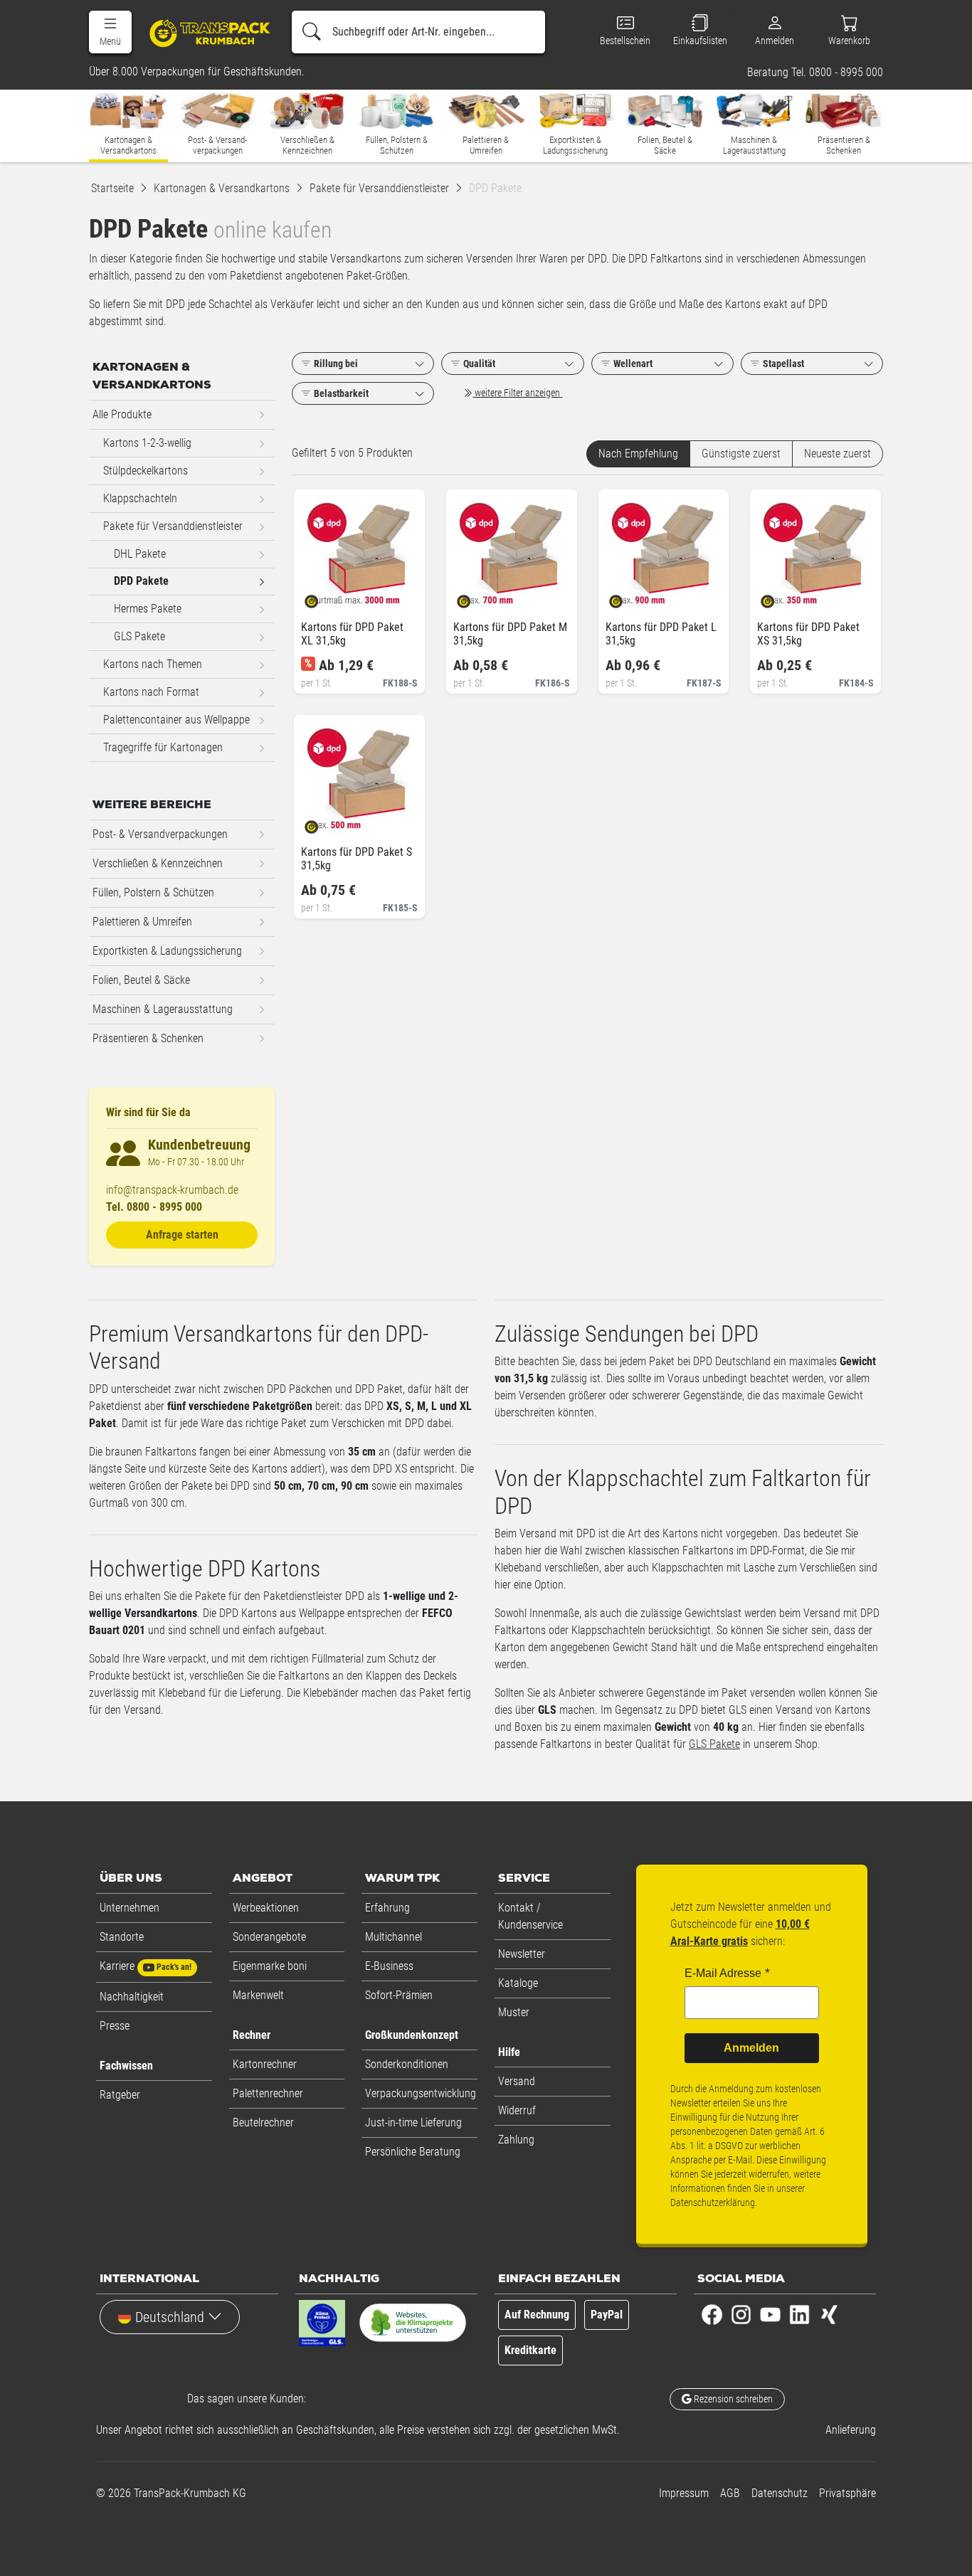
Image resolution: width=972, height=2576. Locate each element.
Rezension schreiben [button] (732, 2399)
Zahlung (516, 2140)
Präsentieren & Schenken (148, 1038)
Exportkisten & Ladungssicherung (167, 951)
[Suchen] (312, 32)
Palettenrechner (268, 2093)
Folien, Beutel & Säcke (141, 980)
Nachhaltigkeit (132, 1997)
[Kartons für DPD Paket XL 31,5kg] (323, 597)
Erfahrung (387, 1908)
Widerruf (517, 2110)
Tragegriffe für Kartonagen (163, 747)
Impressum (684, 2493)
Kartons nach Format (151, 692)
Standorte (122, 1937)
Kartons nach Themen (153, 664)
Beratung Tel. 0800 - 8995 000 (815, 73)
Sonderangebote (269, 1937)
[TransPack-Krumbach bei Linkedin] (799, 2314)
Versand (517, 2081)
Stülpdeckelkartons (146, 471)
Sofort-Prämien (399, 1995)
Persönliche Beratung (413, 2152)
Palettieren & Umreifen (142, 922)
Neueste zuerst (838, 454)
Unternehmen (130, 1908)
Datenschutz (780, 2493)
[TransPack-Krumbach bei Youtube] (770, 2314)
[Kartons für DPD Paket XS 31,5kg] (780, 597)
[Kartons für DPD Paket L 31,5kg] (628, 597)
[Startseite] (204, 33)
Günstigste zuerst (741, 454)
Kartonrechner (265, 2064)
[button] (110, 32)
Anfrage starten (182, 1235)
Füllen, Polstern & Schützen (153, 892)
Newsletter (522, 1954)
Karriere (146, 1966)
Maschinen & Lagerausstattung (163, 1009)
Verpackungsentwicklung (421, 2093)
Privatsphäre (847, 2493)
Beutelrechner (263, 2122)
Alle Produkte (122, 414)
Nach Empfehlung (638, 454)
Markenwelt (258, 1995)
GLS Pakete (714, 1744)
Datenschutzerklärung (713, 2203)
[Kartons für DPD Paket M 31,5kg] (476, 597)
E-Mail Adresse (723, 1973)
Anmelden (751, 2048)
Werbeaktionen (266, 1908)
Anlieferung (851, 2430)
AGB (730, 2493)
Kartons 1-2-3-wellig (147, 443)
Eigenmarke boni (270, 1966)
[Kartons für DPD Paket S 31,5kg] (323, 822)
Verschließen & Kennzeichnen (158, 863)
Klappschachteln (140, 498)
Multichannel (393, 1937)
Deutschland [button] (170, 2317)
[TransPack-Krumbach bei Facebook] (712, 2314)
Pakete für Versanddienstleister (173, 526)
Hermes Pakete (148, 609)
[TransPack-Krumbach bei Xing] (829, 2314)
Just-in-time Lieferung (413, 2122)
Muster (514, 2012)
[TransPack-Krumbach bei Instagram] (741, 2314)
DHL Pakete (140, 554)
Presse (115, 2026)
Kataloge (518, 1983)
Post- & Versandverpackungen (160, 834)
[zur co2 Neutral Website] (413, 2326)
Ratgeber (120, 2095)
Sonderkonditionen (407, 2064)
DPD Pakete (141, 581)
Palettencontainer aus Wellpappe (176, 720)
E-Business (389, 1966)
